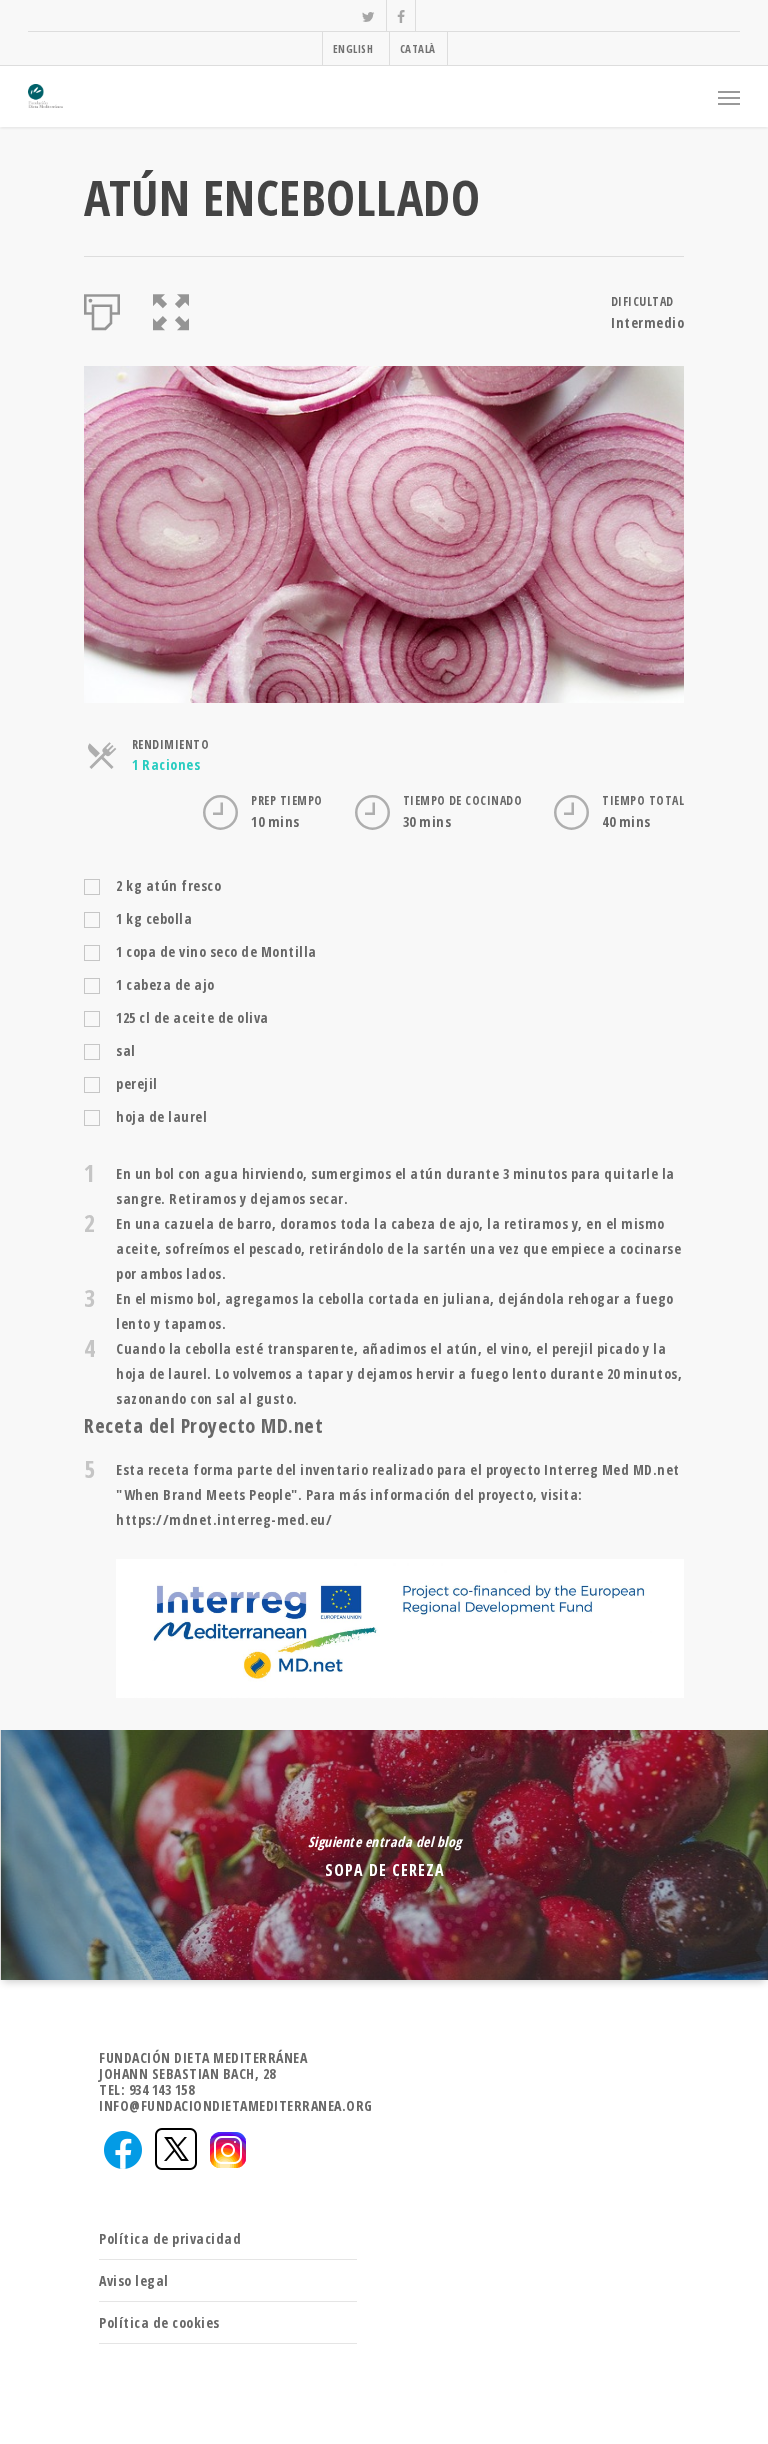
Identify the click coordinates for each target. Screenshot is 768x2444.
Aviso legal (134, 2280)
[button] (171, 308)
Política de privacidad (170, 2238)
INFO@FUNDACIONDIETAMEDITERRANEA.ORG (236, 2105)
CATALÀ (418, 48)
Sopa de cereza (384, 1855)
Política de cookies (159, 2322)
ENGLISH (353, 48)
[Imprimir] (102, 308)
